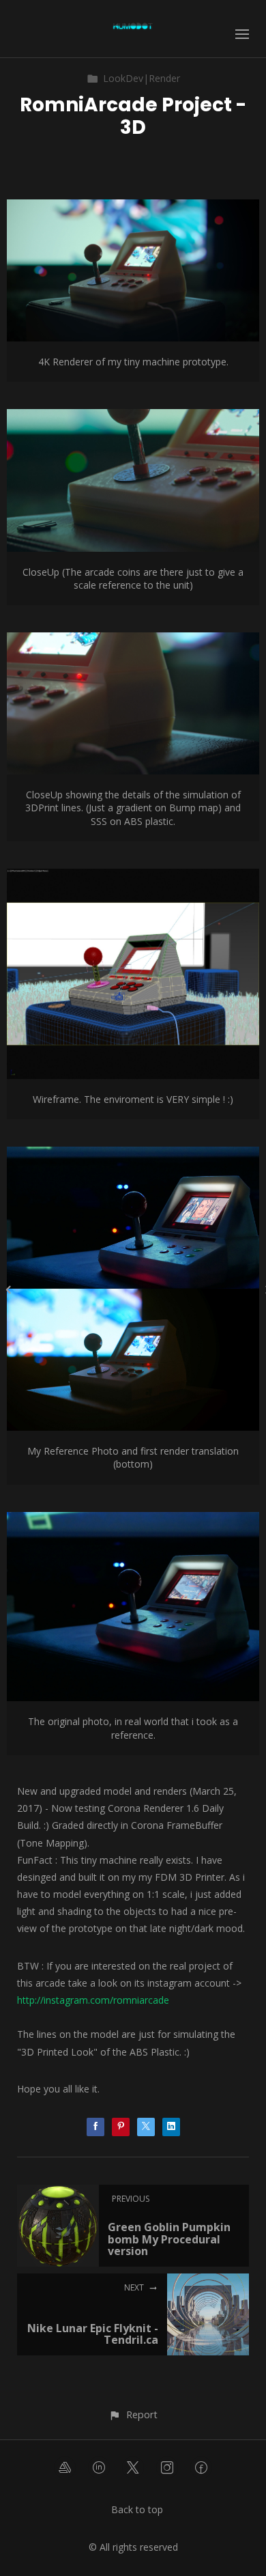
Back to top (137, 2509)
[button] (133, 2414)
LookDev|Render (142, 78)
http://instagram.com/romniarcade (93, 2000)
